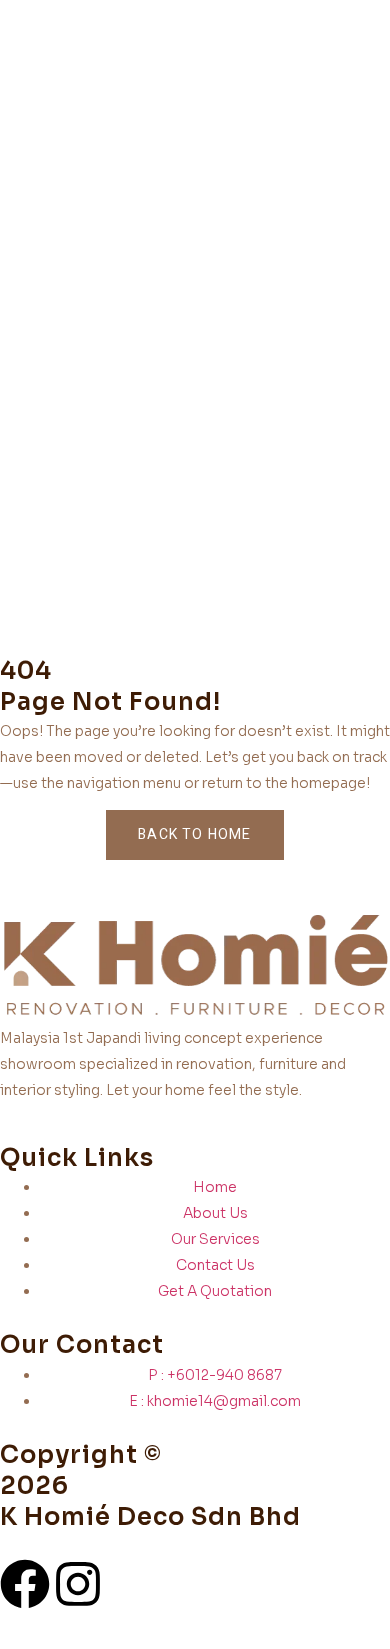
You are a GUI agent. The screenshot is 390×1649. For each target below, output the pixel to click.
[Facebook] (25, 1584)
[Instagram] (78, 1584)
